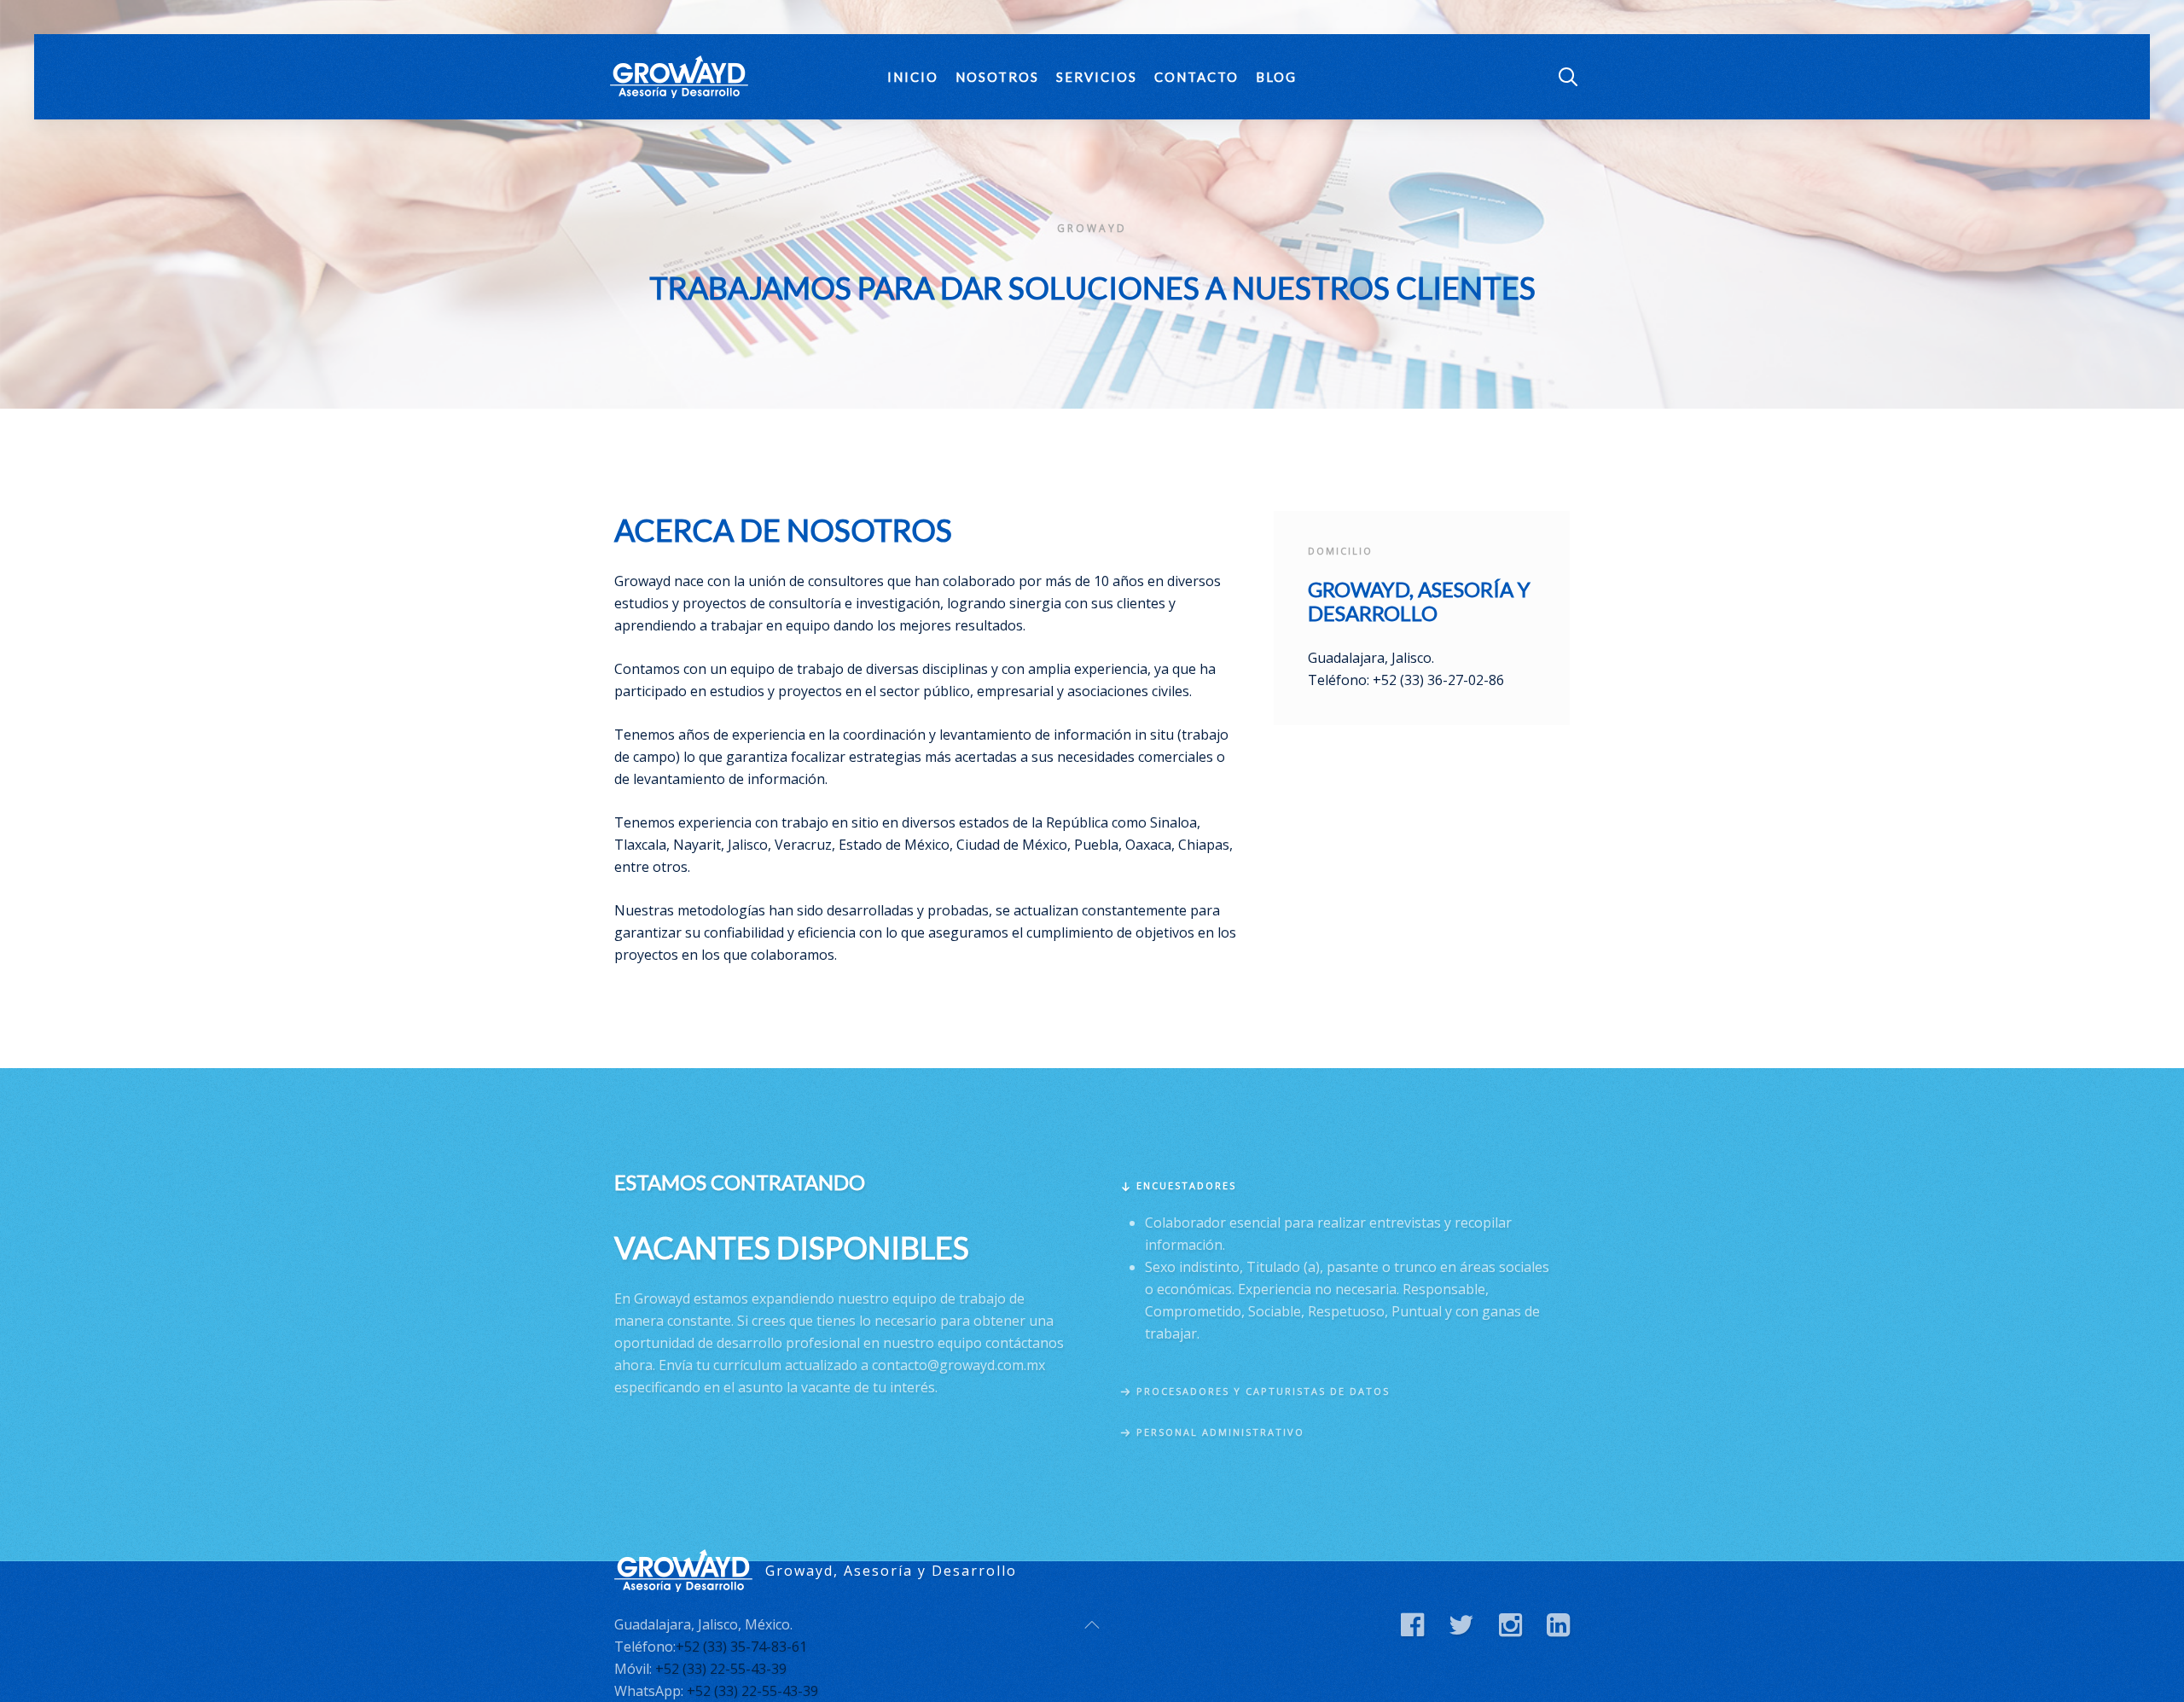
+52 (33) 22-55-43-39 (721, 1669)
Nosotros (997, 77)
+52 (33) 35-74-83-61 (741, 1647)
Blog (1276, 77)
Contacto (1197, 77)
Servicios (1097, 77)
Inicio (913, 77)
